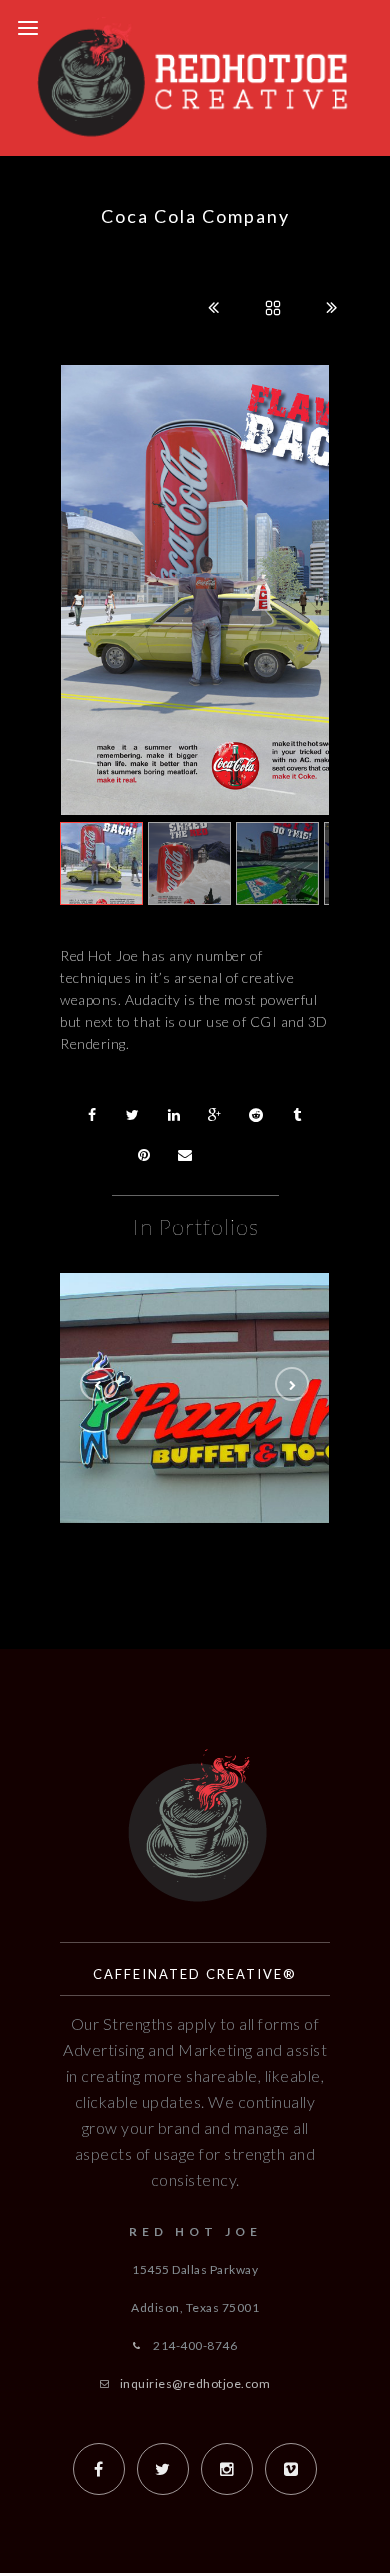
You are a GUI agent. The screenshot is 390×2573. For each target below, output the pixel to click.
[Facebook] (99, 2469)
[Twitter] (163, 2469)
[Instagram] (227, 2469)
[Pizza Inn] (235, 1376)
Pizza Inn (235, 1428)
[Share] (92, 1115)
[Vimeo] (291, 2469)
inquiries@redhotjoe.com (195, 2383)
